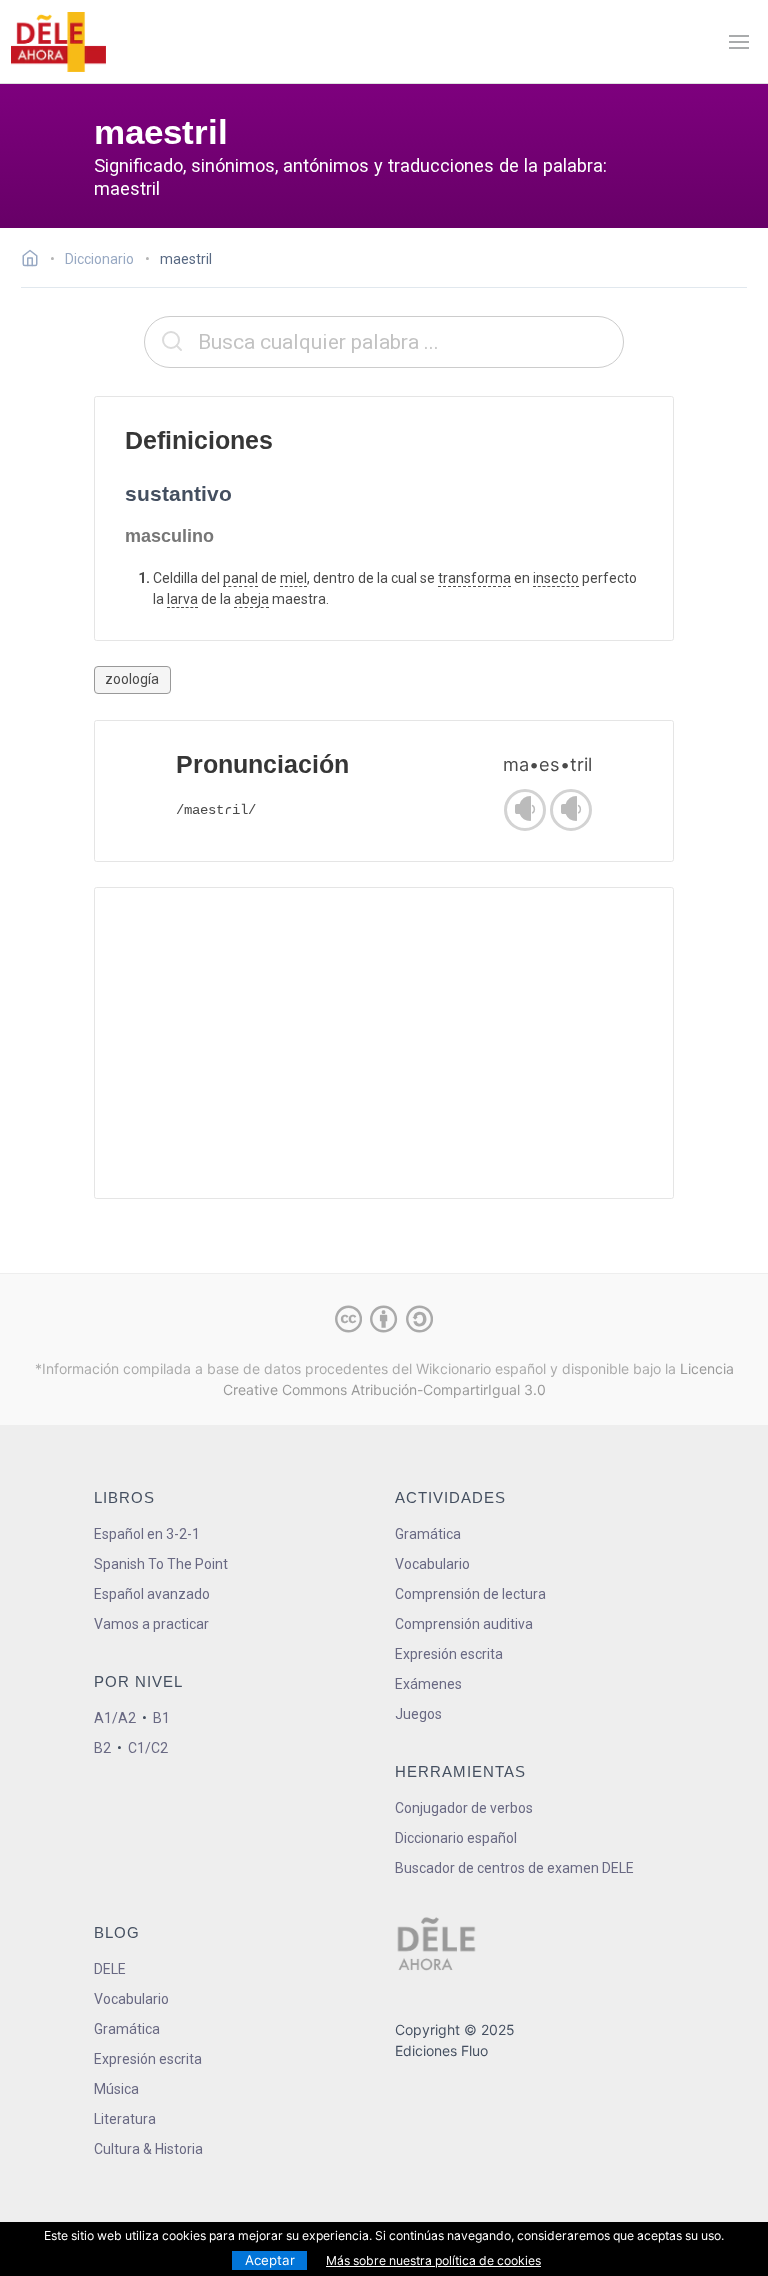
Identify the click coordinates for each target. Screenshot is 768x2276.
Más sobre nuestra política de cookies (433, 2260)
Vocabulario (432, 1564)
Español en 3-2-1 (147, 1534)
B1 (161, 1718)
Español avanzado (152, 1594)
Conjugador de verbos (464, 1808)
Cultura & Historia (148, 2149)
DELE (110, 1969)
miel (293, 578)
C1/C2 (148, 1748)
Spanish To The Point (161, 1564)
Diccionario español (456, 1838)
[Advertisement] (384, 1043)
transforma (474, 578)
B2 (102, 1748)
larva (182, 599)
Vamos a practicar (151, 1624)
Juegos (418, 1714)
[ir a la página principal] (58, 42)
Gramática (428, 1534)
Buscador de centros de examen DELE (514, 1868)
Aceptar (270, 2260)
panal (240, 578)
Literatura (125, 2119)
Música (116, 2089)
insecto (556, 578)
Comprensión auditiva (464, 1624)
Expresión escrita (449, 1654)
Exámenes (428, 1684)
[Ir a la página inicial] (35, 261)
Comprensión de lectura (470, 1594)
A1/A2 (115, 1718)
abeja (251, 599)
